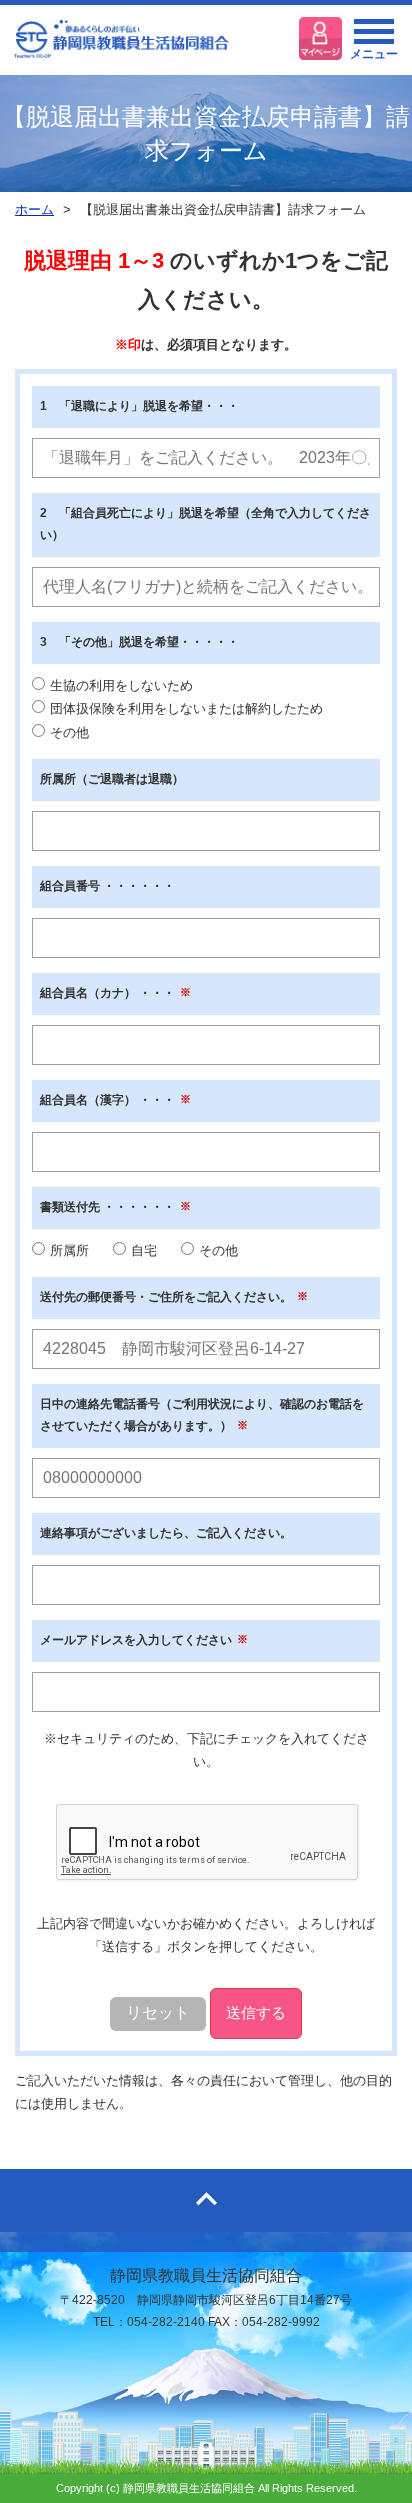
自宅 (144, 1250)
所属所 (69, 1250)
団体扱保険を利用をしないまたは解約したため (186, 708)
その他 (69, 732)
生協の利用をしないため (121, 685)
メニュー (374, 54)
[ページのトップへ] (206, 2200)
